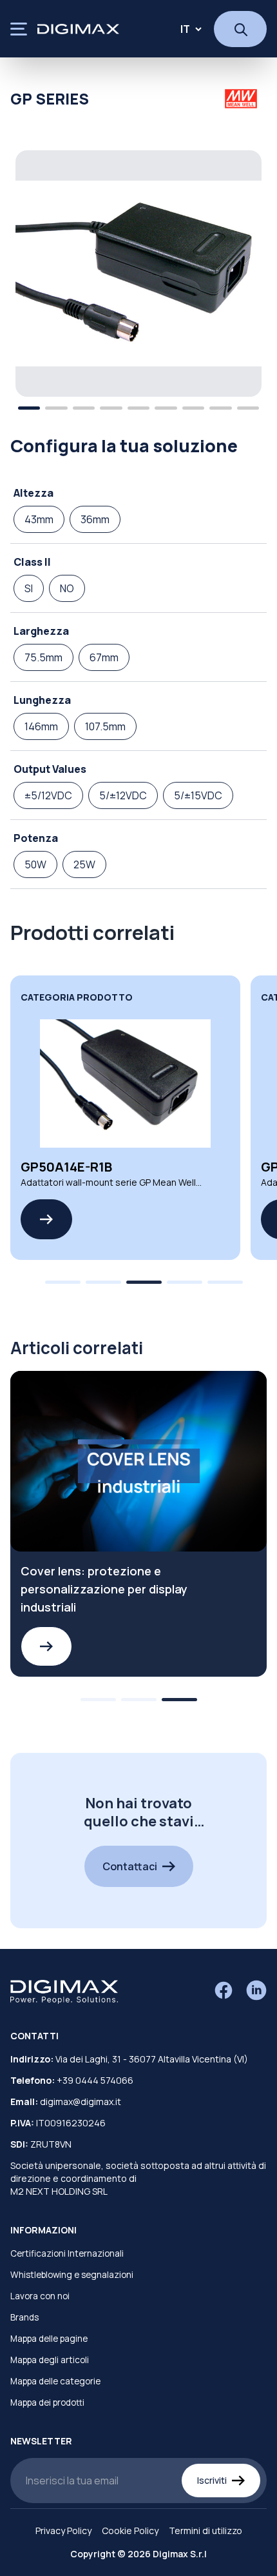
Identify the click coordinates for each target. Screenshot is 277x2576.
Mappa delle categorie (55, 2381)
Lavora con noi (40, 2296)
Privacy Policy (63, 2531)
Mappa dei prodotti (47, 2402)
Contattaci (130, 1866)
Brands (24, 2317)
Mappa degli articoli (50, 2360)
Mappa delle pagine (49, 2339)
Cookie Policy (130, 2531)
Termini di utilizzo (205, 2531)
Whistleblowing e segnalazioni (72, 2275)
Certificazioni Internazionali (67, 2253)
